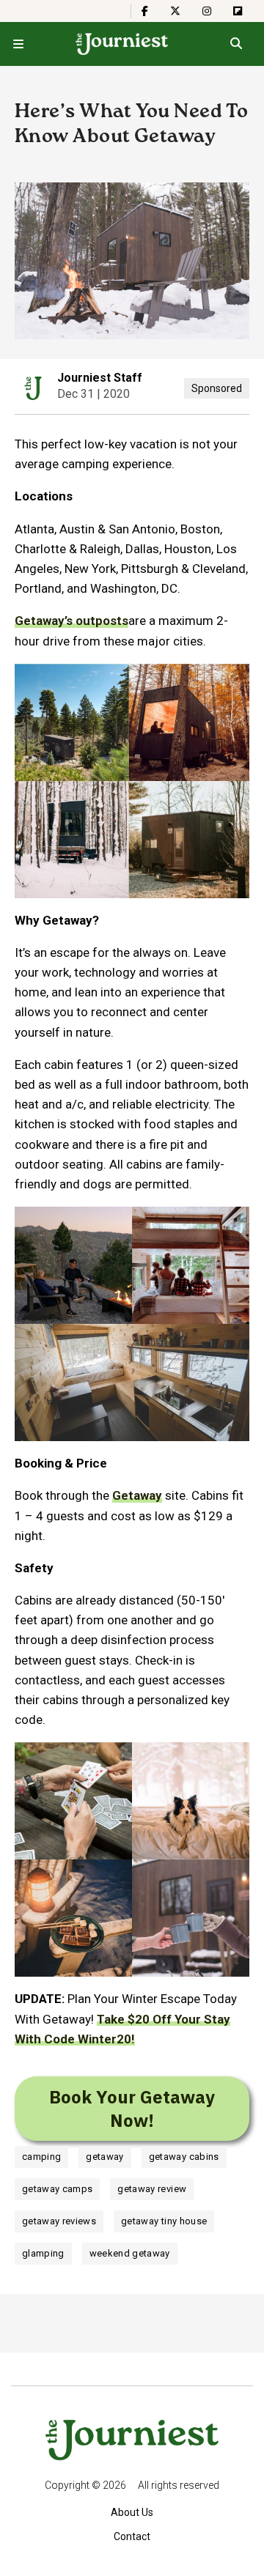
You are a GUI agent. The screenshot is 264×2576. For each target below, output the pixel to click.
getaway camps (57, 2189)
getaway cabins (184, 2157)
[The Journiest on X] (175, 11)
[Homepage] (122, 44)
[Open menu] (18, 44)
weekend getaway (130, 2253)
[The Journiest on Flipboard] (238, 11)
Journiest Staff (100, 378)
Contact (132, 2536)
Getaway (137, 1495)
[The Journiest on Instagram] (207, 11)
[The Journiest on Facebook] (145, 11)
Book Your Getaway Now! (132, 2109)
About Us (132, 2512)
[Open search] (236, 44)
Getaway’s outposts (71, 621)
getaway (104, 2157)
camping (41, 2157)
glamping (43, 2253)
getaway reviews (59, 2221)
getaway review (152, 2189)
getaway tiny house (164, 2221)
